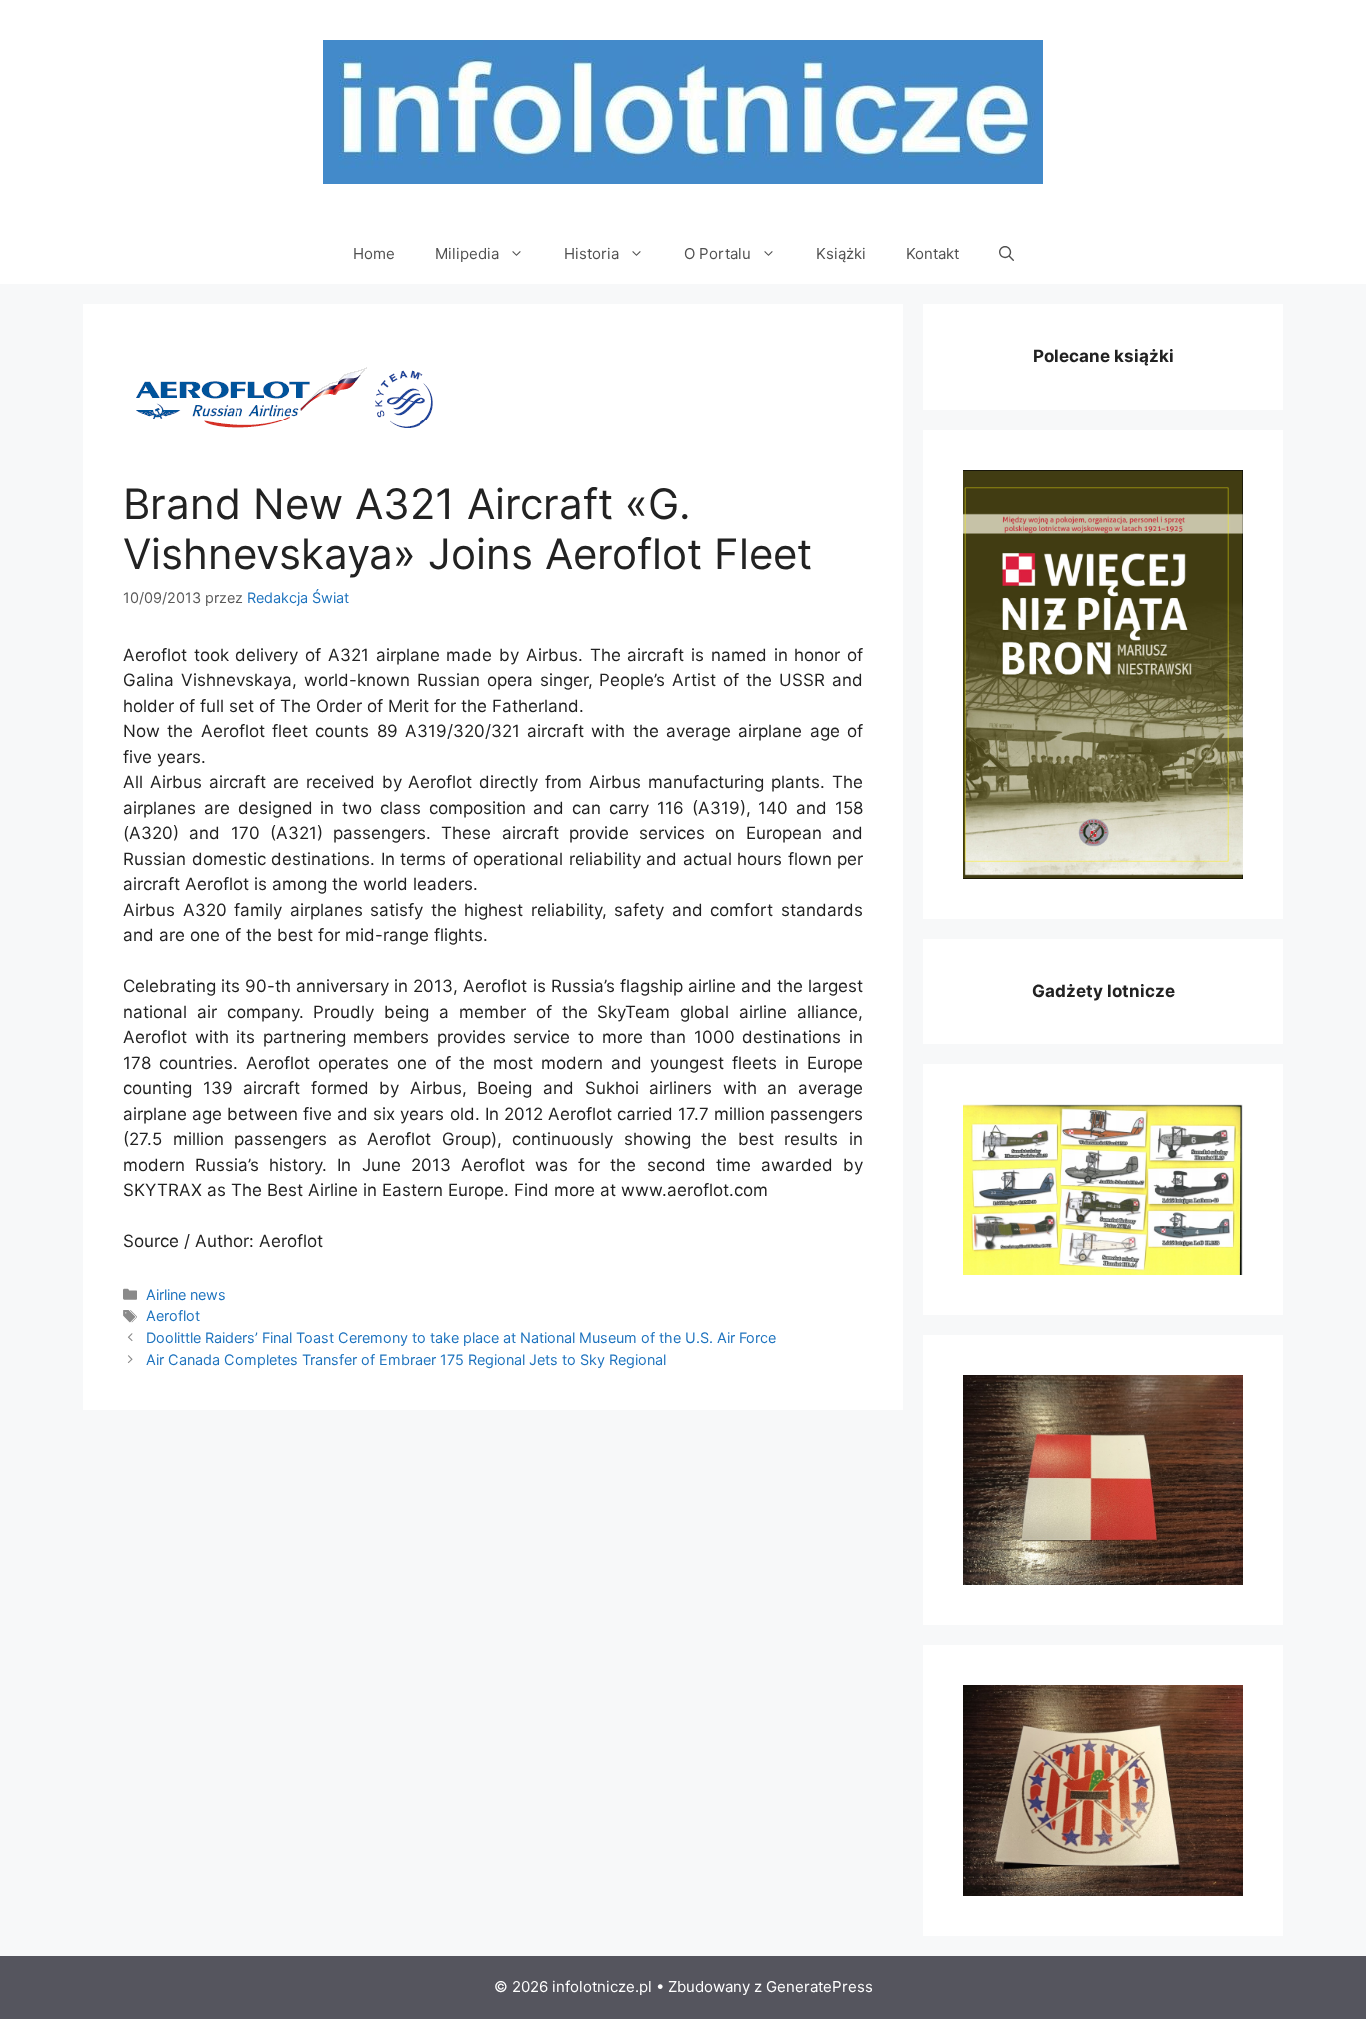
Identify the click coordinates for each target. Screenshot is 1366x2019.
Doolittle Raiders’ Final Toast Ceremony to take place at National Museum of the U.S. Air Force (461, 1337)
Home (374, 253)
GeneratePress (819, 1986)
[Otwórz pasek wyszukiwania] (1006, 254)
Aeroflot (173, 1315)
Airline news (186, 1294)
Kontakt (932, 253)
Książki (841, 253)
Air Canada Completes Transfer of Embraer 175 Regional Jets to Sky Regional (406, 1359)
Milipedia (467, 253)
